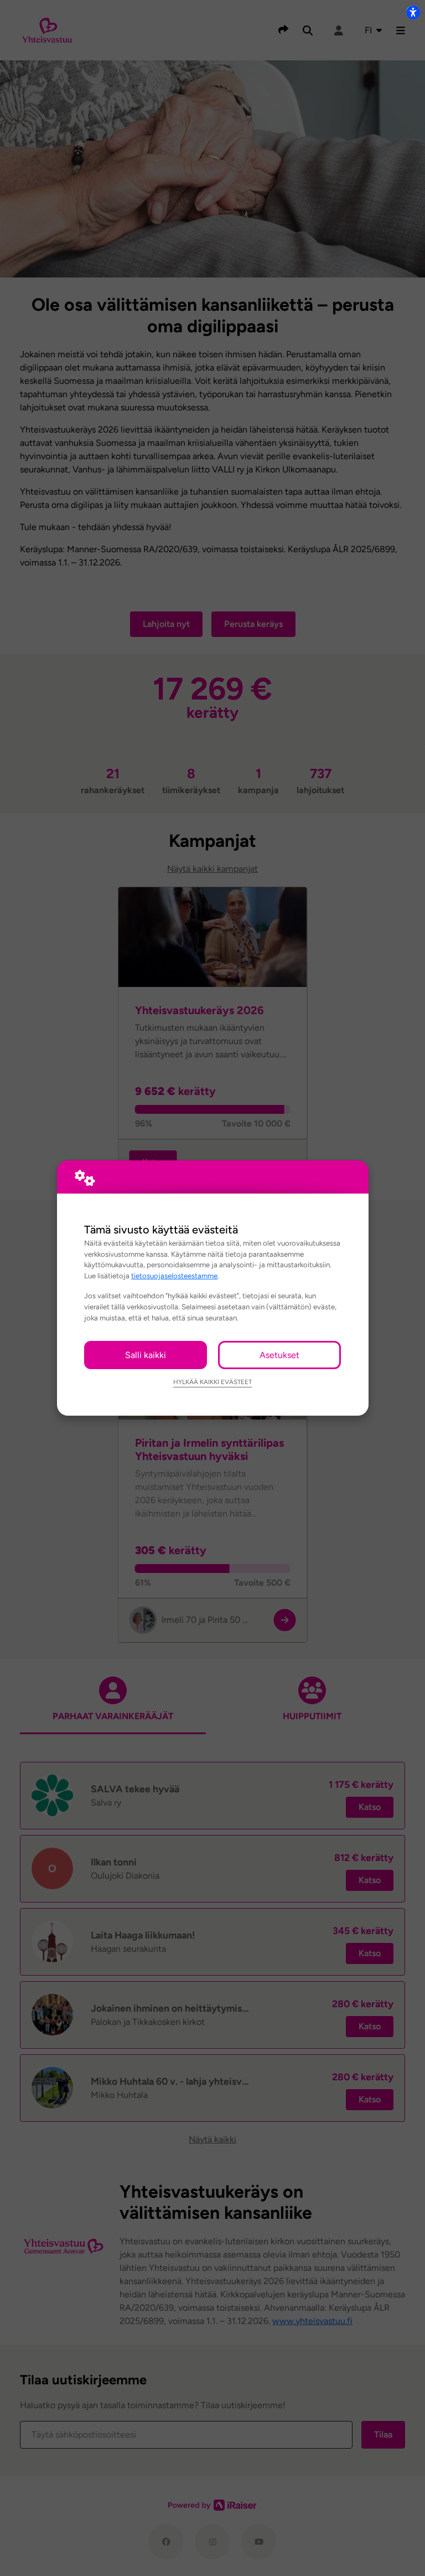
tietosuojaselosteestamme (174, 1276)
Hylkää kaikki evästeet (212, 1382)
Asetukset (279, 1355)
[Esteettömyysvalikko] (413, 12)
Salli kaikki (146, 1355)
